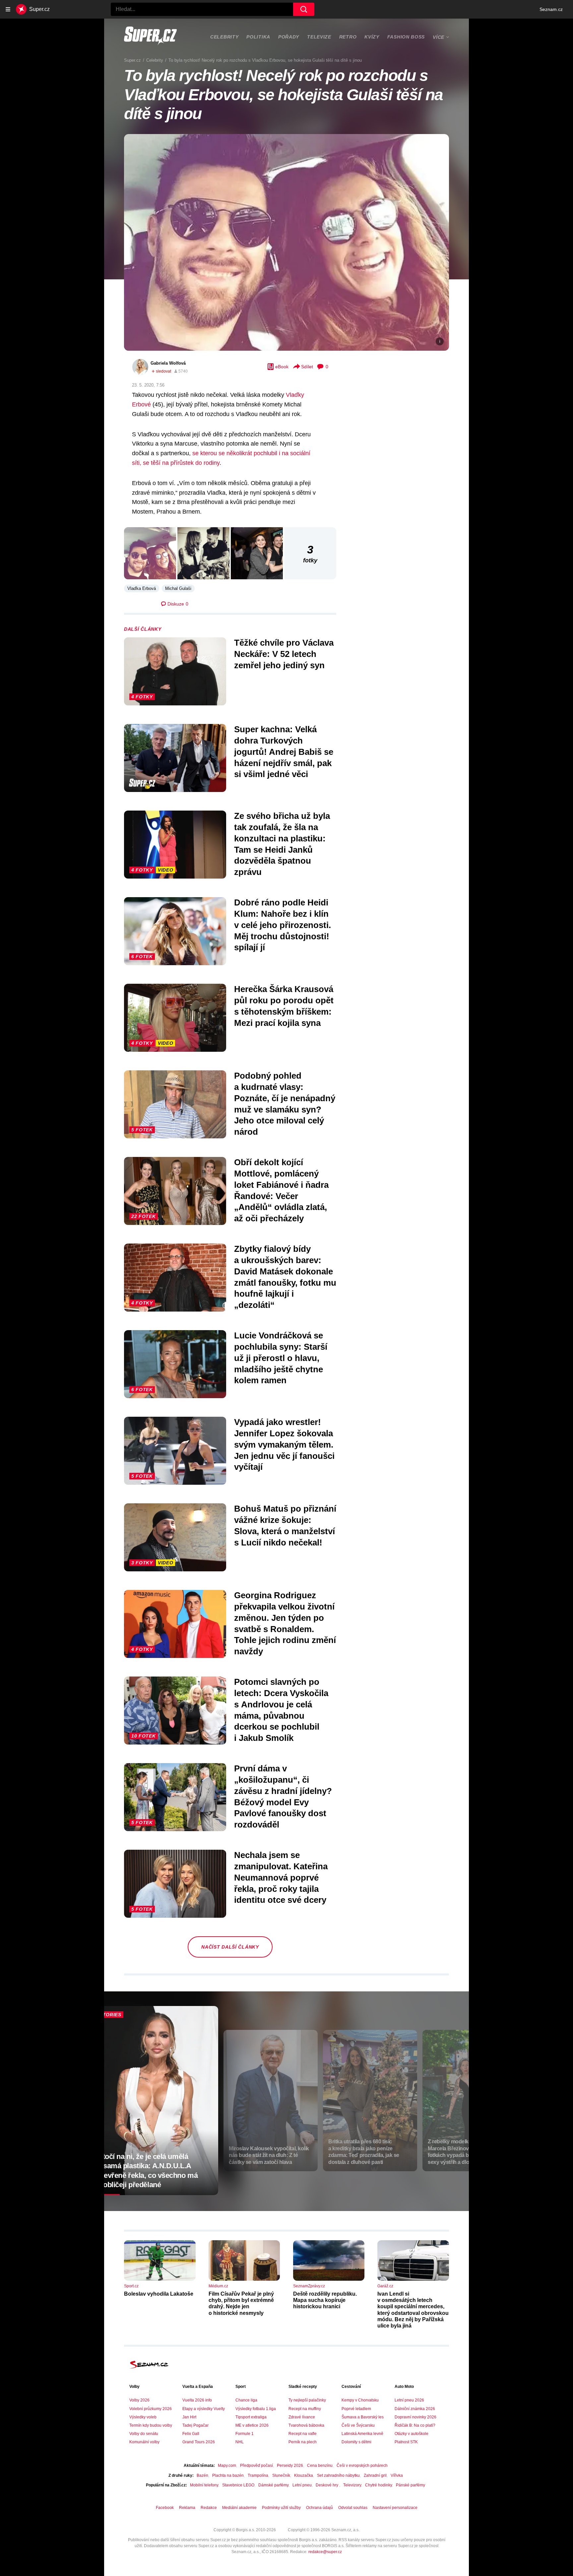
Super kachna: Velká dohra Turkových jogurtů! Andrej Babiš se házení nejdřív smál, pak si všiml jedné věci (284, 752)
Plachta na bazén (228, 2475)
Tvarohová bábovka (306, 2425)
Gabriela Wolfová (168, 363)
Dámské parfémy (273, 2485)
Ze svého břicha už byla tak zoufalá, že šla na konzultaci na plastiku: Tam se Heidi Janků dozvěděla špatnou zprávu (282, 844)
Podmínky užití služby (281, 2508)
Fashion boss (406, 37)
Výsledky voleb (143, 2417)
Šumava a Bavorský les (363, 2417)
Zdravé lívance (302, 2417)
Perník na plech (303, 2442)
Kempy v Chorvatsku (360, 2400)
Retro (348, 37)
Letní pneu (302, 2485)
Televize (319, 37)
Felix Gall (191, 2434)
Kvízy (372, 37)
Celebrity (224, 37)
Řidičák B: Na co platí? (415, 2425)
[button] (286, 242)
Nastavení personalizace (395, 2508)
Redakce (209, 2508)
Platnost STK (406, 2442)
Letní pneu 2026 (409, 2400)
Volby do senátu (144, 2434)
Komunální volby (144, 2442)
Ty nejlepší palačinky (307, 2400)
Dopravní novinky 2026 (415, 2417)
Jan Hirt (189, 2417)
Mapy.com (227, 2466)
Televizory (352, 2485)
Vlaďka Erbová (142, 588)
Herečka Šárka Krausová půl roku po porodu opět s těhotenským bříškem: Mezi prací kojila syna (284, 1006)
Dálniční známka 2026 (415, 2409)
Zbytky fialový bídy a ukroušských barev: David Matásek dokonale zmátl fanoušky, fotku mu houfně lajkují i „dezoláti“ (285, 1277)
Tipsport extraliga (251, 2417)
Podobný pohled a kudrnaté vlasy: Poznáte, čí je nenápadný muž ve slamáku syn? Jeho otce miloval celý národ (285, 1104)
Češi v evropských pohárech (362, 2466)
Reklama (187, 2508)
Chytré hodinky (379, 2485)
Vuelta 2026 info (197, 2400)
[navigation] (8, 9)
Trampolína (258, 2475)
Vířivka (397, 2475)
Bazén (202, 2475)
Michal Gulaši (178, 588)
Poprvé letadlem (356, 2409)
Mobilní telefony (204, 2485)
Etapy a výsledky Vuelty (204, 2409)
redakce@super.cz (325, 2552)
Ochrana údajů (319, 2508)
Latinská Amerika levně (362, 2434)
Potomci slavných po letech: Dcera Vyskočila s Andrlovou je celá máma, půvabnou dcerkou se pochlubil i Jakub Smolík (281, 1710)
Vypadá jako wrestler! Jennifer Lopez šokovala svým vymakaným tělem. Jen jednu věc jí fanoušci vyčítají (284, 1444)
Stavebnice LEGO (238, 2485)
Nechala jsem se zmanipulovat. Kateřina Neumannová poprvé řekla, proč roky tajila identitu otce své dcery (281, 1877)
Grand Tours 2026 (199, 2442)
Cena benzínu (320, 2466)
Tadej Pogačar (195, 2425)
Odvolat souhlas (353, 2508)
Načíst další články (230, 1947)
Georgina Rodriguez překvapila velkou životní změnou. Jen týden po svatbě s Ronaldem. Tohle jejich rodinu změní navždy (285, 1623)
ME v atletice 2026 (252, 2425)
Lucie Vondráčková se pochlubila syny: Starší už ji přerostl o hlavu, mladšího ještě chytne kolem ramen (281, 1358)
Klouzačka (304, 2475)
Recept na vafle (303, 2434)
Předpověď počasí (256, 2466)
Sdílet (307, 367)
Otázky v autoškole (412, 2434)
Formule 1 (245, 2434)
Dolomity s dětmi (356, 2442)
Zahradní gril (375, 2475)
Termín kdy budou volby (151, 2425)
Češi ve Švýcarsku (358, 2425)
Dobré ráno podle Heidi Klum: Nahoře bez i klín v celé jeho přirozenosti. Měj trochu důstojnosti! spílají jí (283, 925)
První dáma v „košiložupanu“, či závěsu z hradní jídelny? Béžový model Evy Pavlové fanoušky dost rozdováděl (283, 1796)
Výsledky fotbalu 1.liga (256, 2409)
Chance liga (246, 2400)
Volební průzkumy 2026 (151, 2409)
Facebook (165, 2508)
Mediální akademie (239, 2508)
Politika (258, 37)
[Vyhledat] (304, 9)
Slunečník (281, 2475)
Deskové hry (327, 2485)
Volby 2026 (139, 2400)
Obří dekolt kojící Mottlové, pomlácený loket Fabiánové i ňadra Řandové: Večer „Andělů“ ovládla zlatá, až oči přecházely (281, 1190)
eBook (282, 367)
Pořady (289, 37)
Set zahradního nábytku (338, 2475)
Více (439, 37)
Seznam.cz (551, 9)
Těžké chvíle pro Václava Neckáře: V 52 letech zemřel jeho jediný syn (284, 654)
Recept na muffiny (305, 2409)
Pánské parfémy (411, 2485)
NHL (240, 2442)
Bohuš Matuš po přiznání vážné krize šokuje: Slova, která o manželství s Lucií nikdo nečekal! (285, 1525)
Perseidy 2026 (290, 2466)
